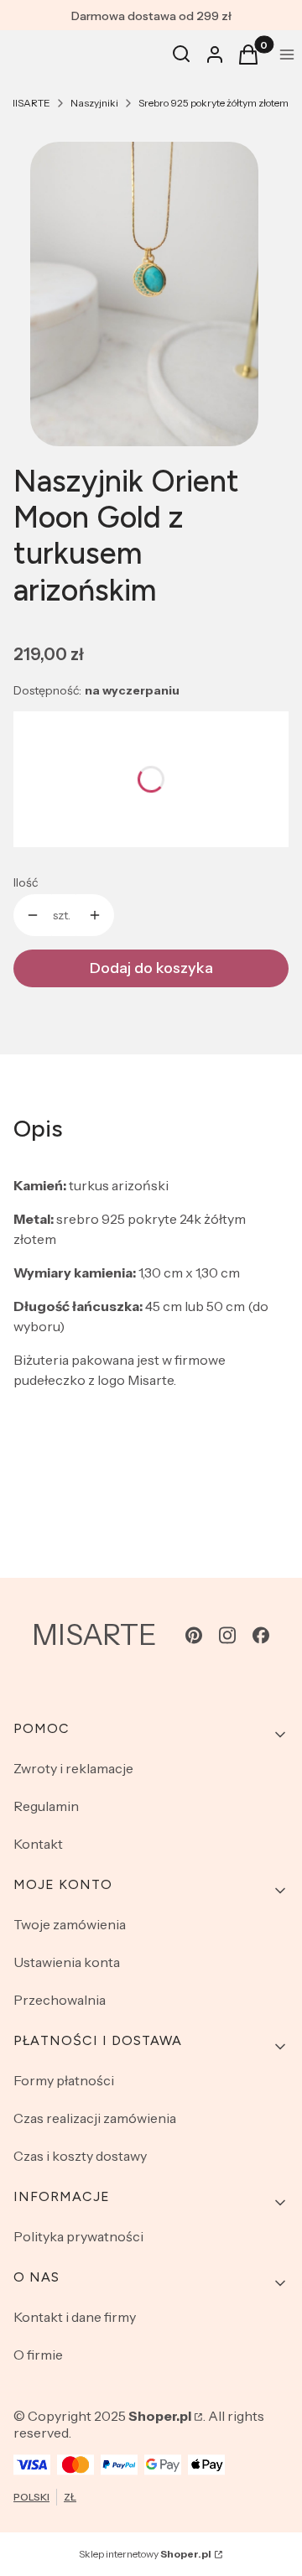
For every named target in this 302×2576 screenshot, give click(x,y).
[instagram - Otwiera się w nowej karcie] (227, 1635)
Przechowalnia (60, 2000)
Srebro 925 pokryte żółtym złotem (213, 103)
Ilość (26, 882)
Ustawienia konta (67, 1962)
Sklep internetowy (145, 2554)
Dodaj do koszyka (151, 968)
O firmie (38, 2355)
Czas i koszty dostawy (80, 2156)
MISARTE (28, 103)
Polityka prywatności (78, 2236)
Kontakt (38, 1844)
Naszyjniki (94, 103)
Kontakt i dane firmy (75, 2317)
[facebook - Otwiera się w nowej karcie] (261, 1635)
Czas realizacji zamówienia (95, 2118)
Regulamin (46, 1806)
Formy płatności (64, 2080)
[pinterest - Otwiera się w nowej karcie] (194, 1635)
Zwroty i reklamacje (73, 1768)
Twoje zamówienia (70, 1924)
